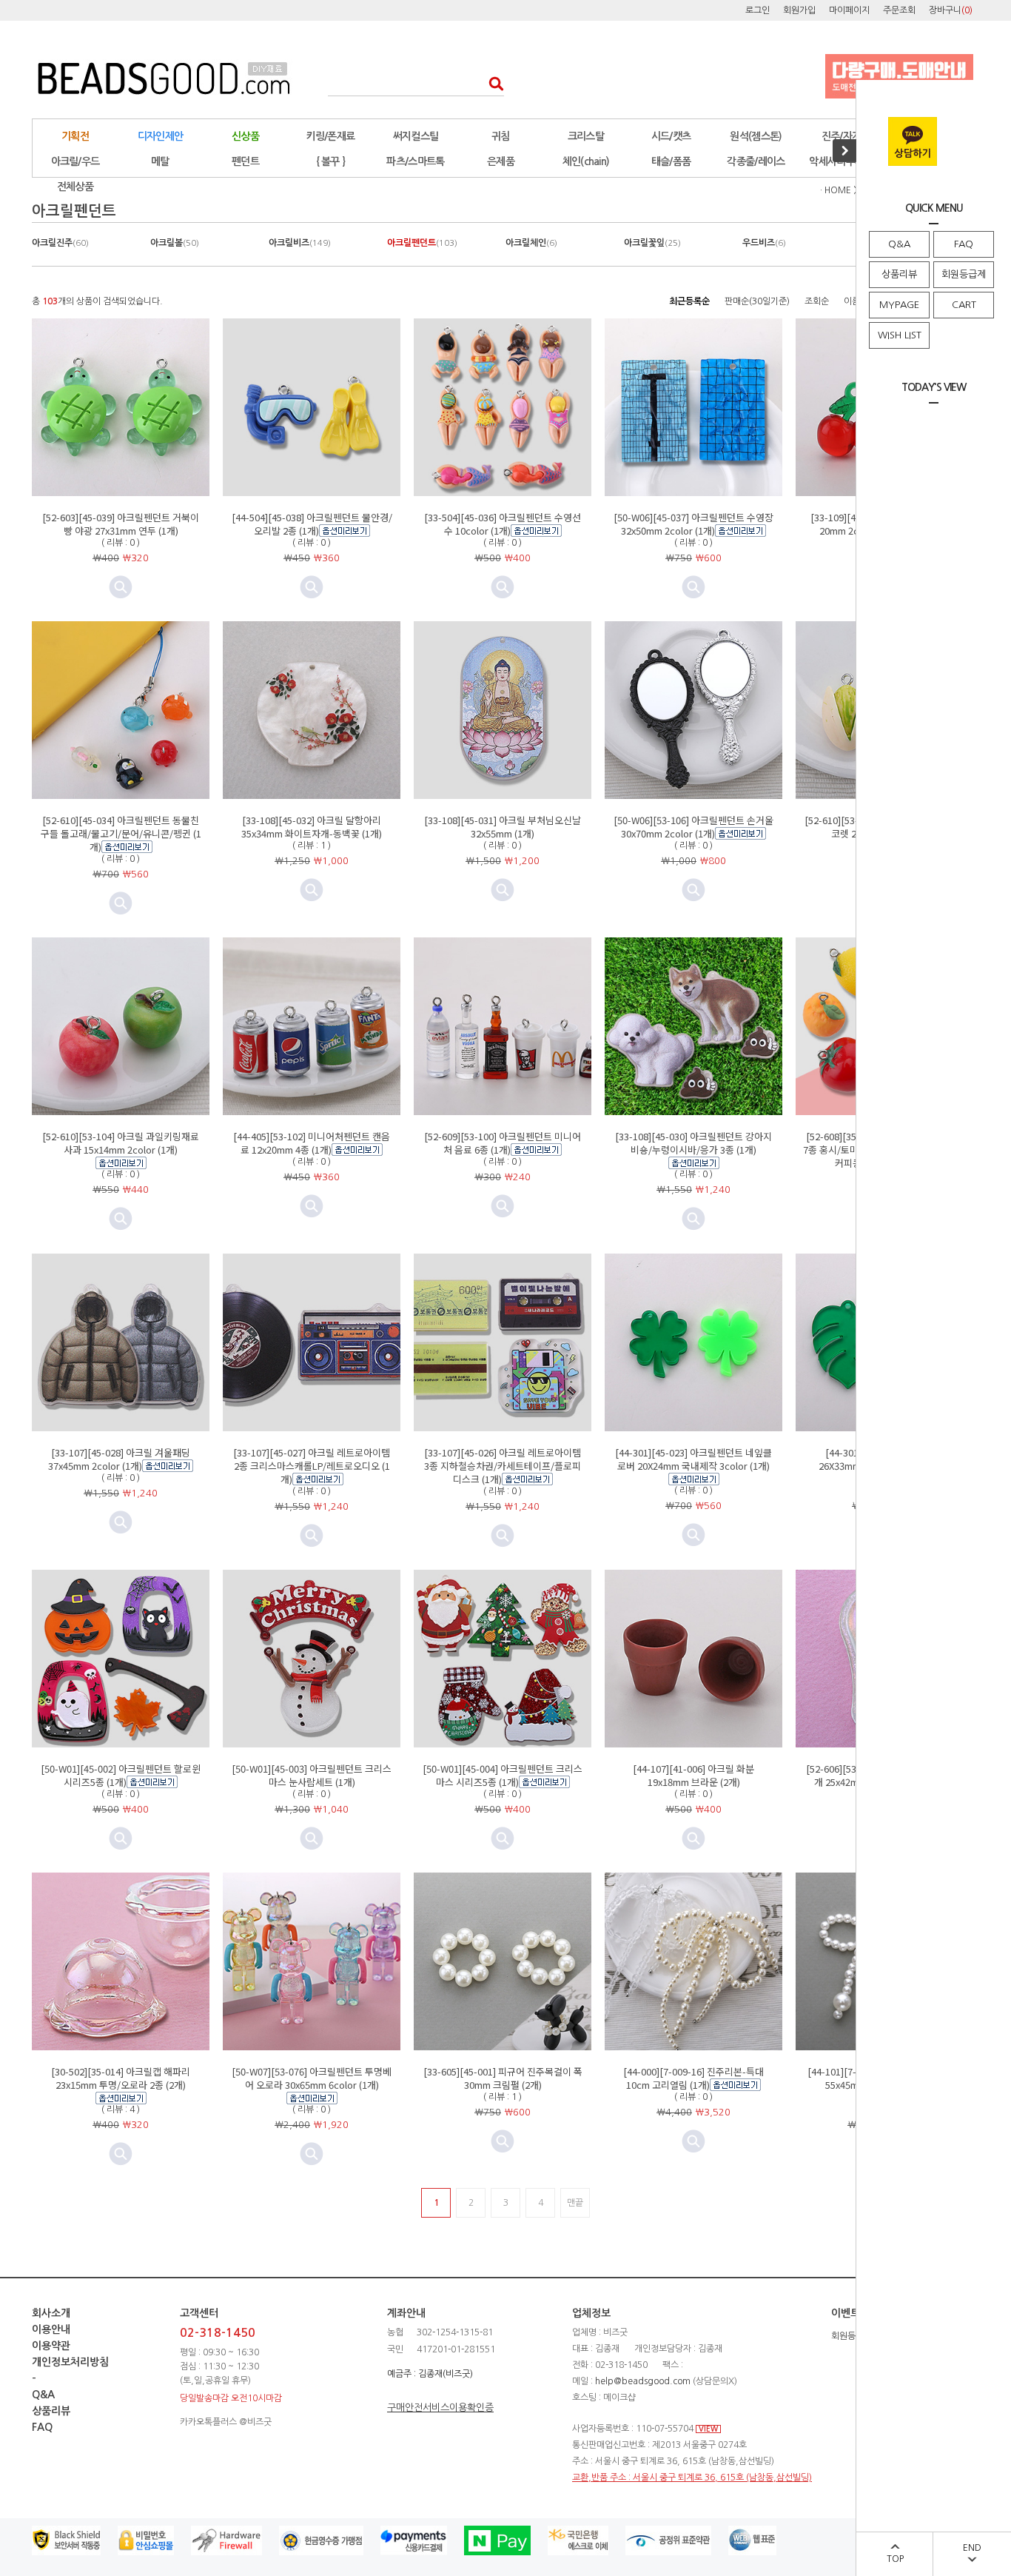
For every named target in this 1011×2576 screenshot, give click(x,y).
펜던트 (245, 161)
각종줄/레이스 (756, 161)
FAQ (964, 244)
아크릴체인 (531, 243)
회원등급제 (964, 274)
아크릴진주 (60, 243)
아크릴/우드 (75, 161)
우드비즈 (764, 243)
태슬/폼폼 (671, 161)
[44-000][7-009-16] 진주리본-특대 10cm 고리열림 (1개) (693, 2078)
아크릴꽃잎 (652, 243)
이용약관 (51, 2346)
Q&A (899, 244)
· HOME (836, 190)
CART (964, 305)
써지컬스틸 (416, 136)
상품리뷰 (899, 274)
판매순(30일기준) (757, 301)
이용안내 (51, 2329)
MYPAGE (899, 305)
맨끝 (575, 2203)
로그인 (758, 10)
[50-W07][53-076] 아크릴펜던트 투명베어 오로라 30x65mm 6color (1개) (312, 2078)
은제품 (501, 161)
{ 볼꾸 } (331, 161)
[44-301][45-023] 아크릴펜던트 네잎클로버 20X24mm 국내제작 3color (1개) (693, 1459)
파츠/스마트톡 (415, 161)
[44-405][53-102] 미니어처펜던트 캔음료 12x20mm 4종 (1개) (312, 1143)
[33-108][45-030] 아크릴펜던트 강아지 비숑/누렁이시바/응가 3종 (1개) (693, 1143)
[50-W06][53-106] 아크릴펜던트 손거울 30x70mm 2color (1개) (693, 827)
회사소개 (51, 2313)
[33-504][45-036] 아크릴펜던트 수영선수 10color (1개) (503, 524)
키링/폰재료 (331, 136)
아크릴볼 (175, 243)
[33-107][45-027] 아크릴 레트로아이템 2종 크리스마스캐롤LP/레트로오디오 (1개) (312, 1466)
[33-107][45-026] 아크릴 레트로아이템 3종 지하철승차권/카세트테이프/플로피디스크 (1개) (503, 1466)
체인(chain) (586, 161)
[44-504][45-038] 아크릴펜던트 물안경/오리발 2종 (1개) (312, 524)
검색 (492, 83)
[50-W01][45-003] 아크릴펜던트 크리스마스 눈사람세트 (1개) (312, 1775)
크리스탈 (586, 136)
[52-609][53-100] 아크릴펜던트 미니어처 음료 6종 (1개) (503, 1143)
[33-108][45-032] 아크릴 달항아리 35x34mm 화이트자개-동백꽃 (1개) (312, 827)
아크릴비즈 (300, 243)
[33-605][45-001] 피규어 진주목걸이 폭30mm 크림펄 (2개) (503, 2078)
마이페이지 (849, 10)
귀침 (501, 136)
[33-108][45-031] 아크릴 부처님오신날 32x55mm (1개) (503, 827)
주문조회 (899, 10)
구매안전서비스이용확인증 (440, 2408)
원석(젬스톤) (756, 136)
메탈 (160, 161)
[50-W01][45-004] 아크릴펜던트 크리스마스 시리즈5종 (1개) (503, 1775)
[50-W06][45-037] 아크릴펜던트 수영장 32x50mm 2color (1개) (693, 524)
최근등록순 (689, 301)
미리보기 (312, 587)
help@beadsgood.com (643, 2381)
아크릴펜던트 (422, 243)
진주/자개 (842, 136)
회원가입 (799, 10)
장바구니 (951, 10)
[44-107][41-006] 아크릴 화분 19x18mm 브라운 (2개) (693, 1775)
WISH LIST (900, 335)
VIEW (708, 2429)
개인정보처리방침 (70, 2362)
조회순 (817, 301)
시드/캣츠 (671, 136)
